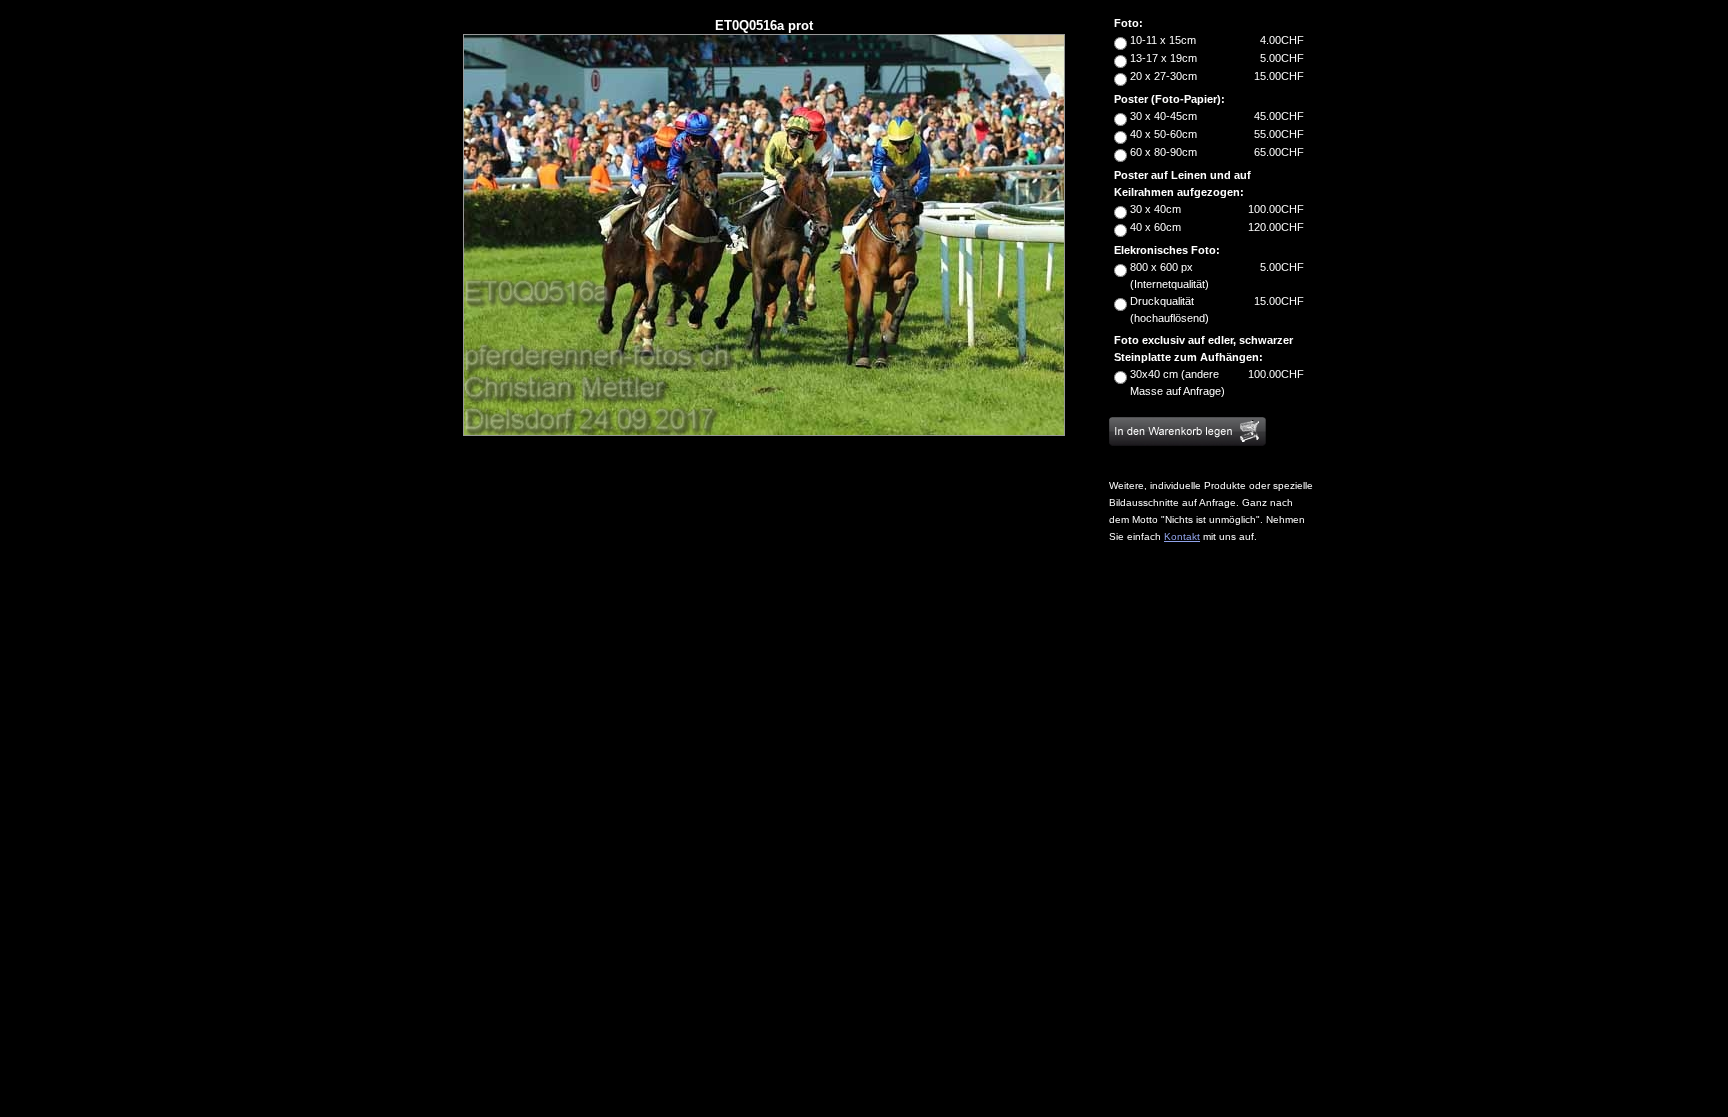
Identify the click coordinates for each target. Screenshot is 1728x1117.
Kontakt (1182, 536)
